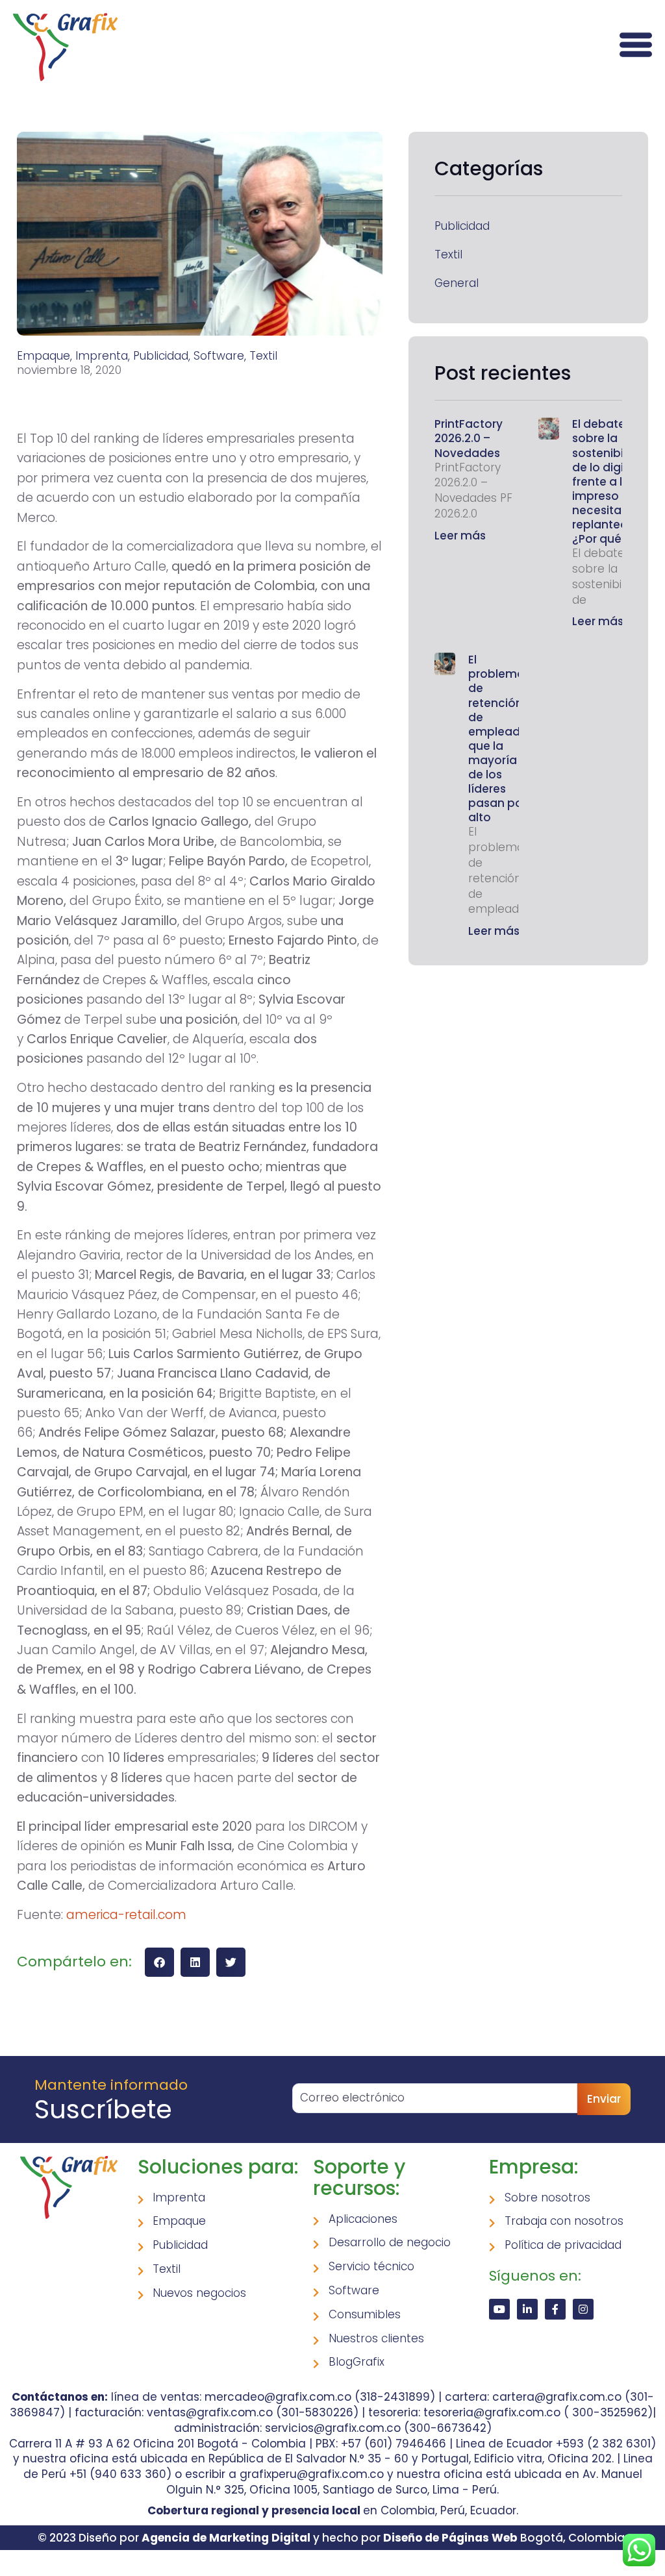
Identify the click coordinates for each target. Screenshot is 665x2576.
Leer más (460, 536)
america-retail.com (126, 1915)
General (457, 283)
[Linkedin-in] (527, 2309)
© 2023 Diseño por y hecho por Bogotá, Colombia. (332, 2538)
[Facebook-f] (555, 2309)
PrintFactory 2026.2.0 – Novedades (469, 438)
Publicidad (462, 226)
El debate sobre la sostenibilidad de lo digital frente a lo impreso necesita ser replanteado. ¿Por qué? (612, 481)
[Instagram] (583, 2309)
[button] (159, 1962)
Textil (448, 255)
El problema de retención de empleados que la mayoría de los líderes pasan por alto (501, 738)
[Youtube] (499, 2309)
